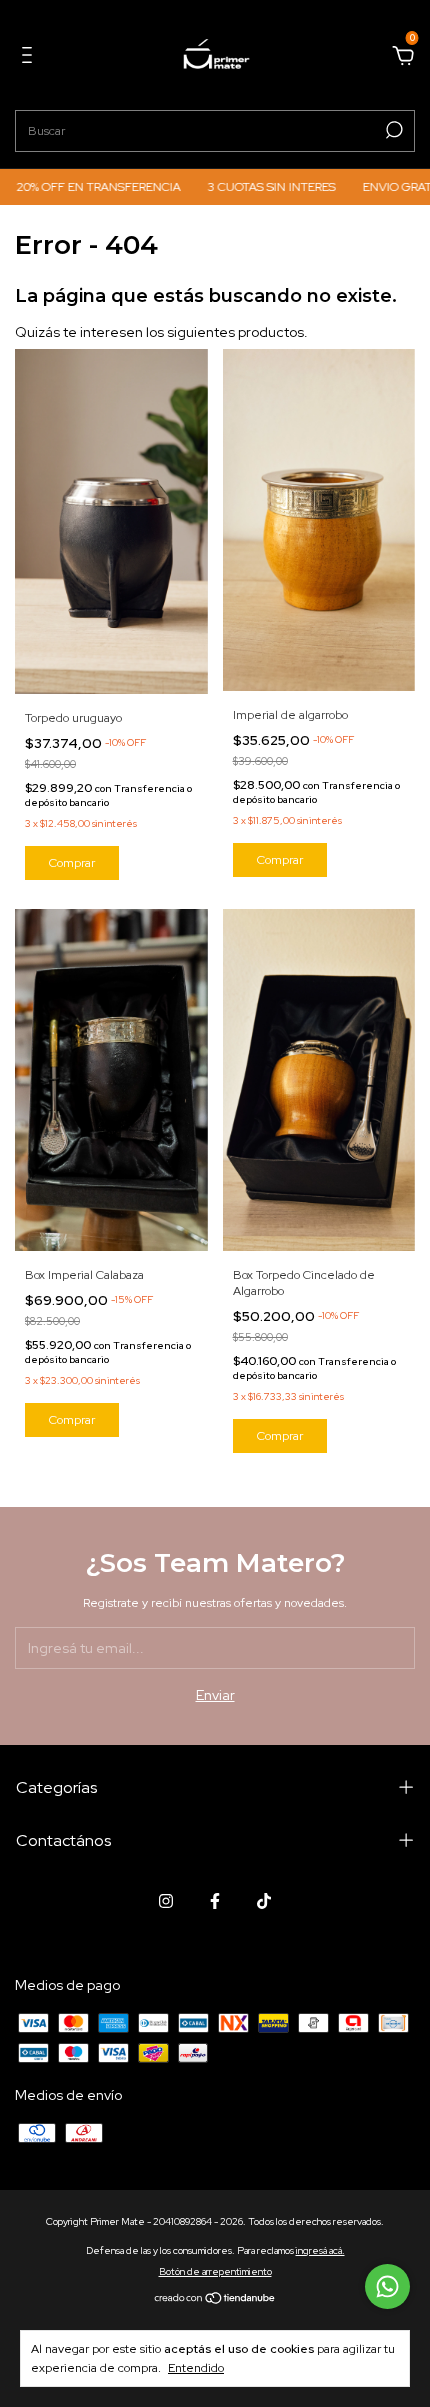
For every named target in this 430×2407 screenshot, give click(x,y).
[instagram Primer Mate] (166, 1901)
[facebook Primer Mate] (215, 1901)
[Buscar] (392, 130)
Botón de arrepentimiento (215, 2271)
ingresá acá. (320, 2250)
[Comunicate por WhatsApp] (387, 2286)
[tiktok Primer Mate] (264, 1901)
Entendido (196, 2368)
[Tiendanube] (215, 2300)
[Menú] (30, 58)
